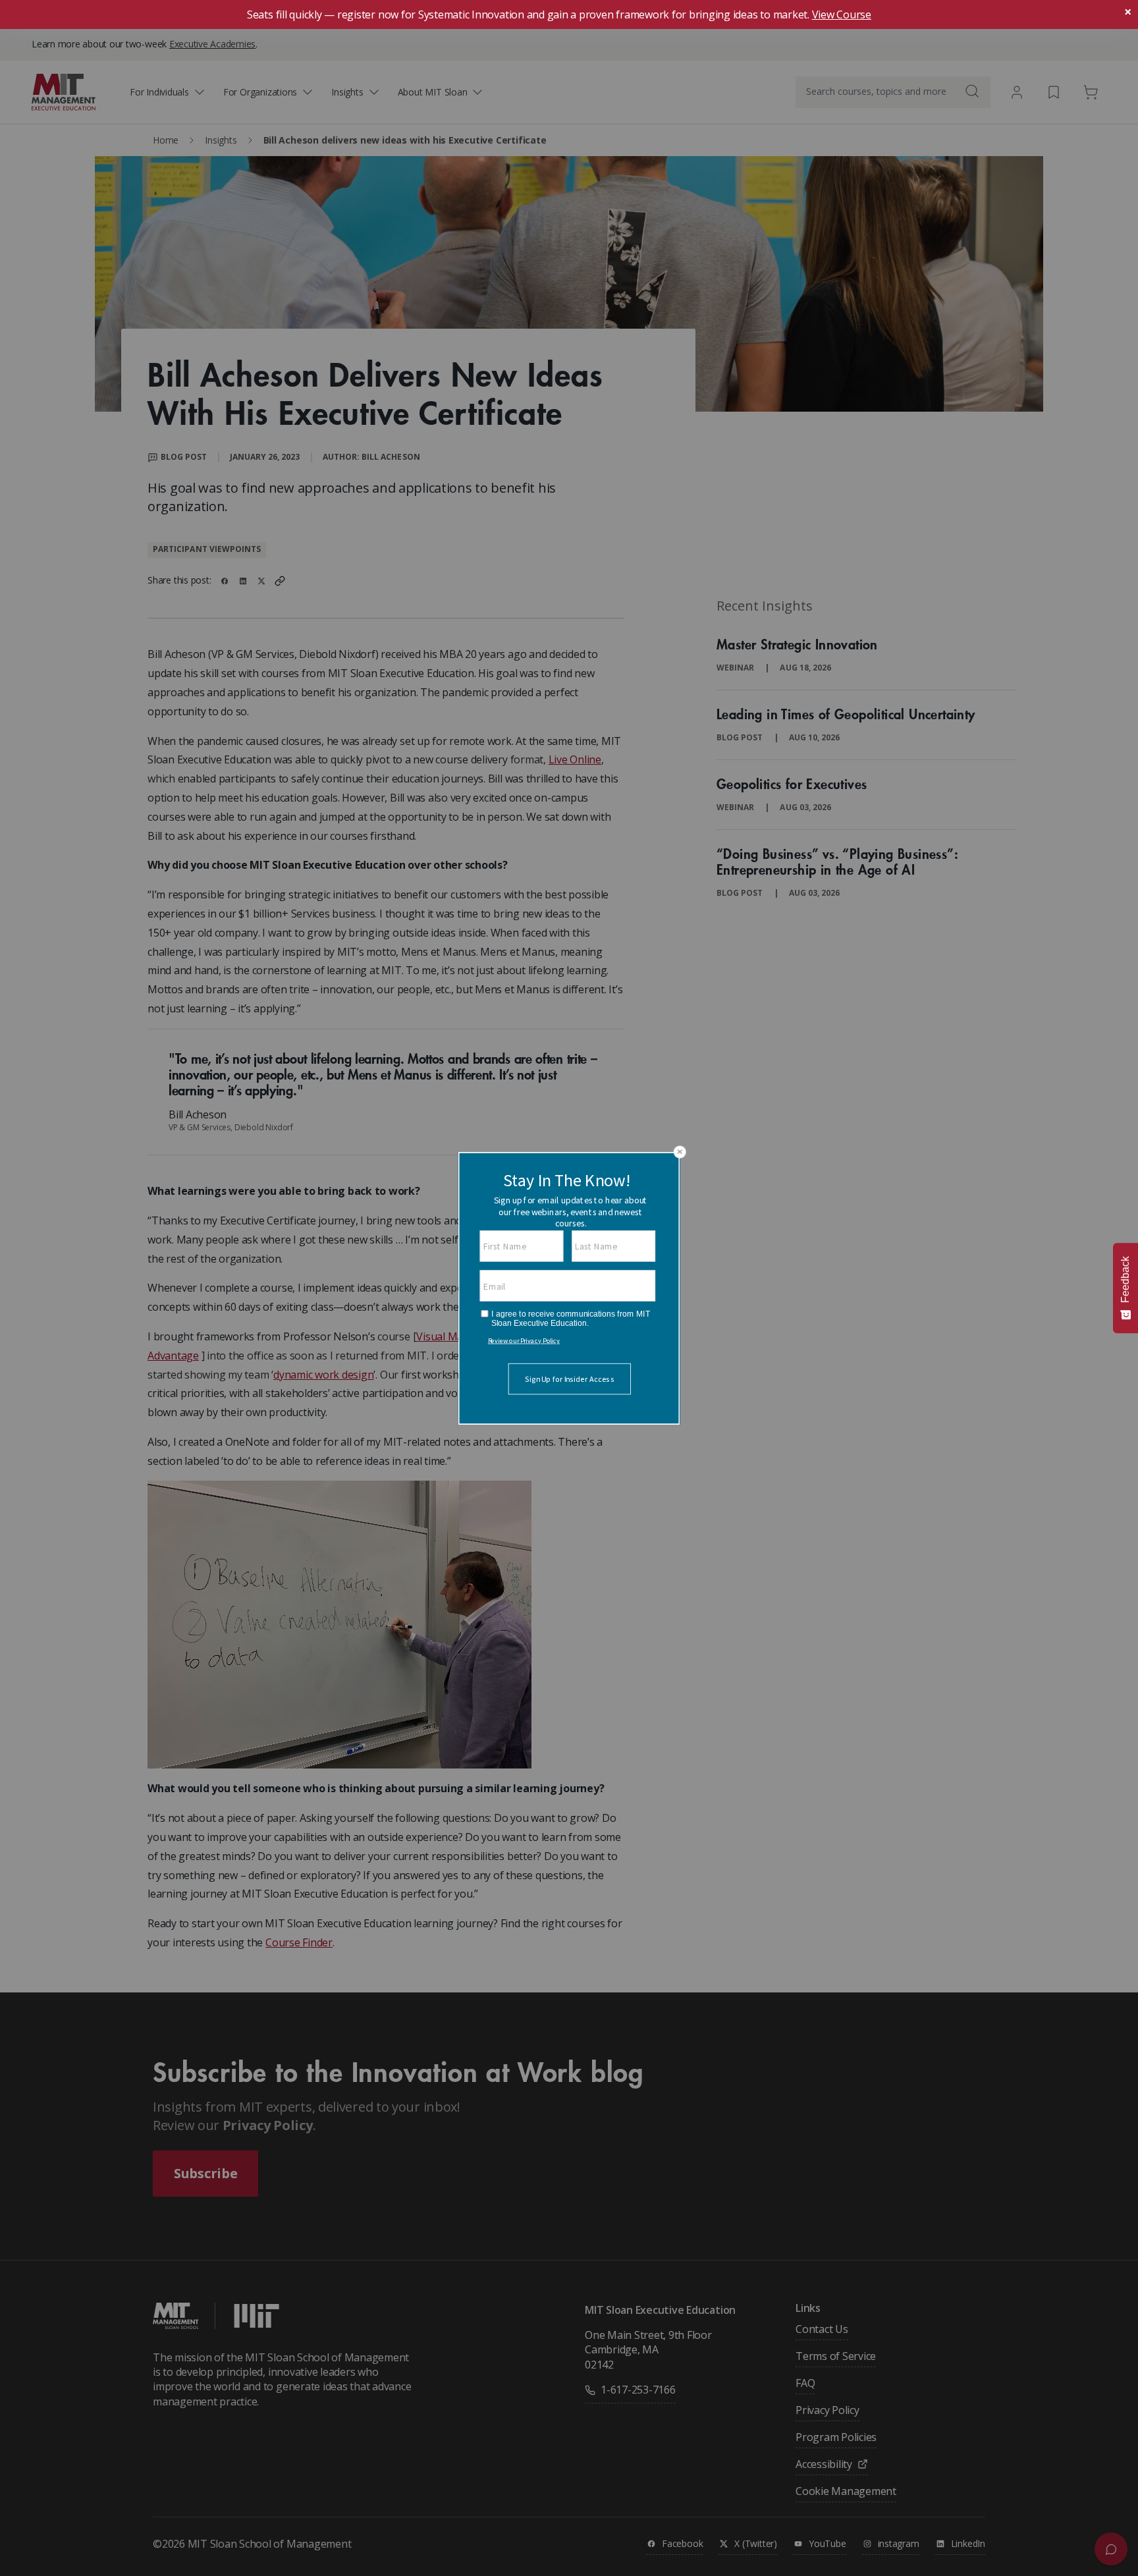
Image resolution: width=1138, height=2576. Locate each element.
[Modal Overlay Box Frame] (569, 1288)
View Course (842, 14)
